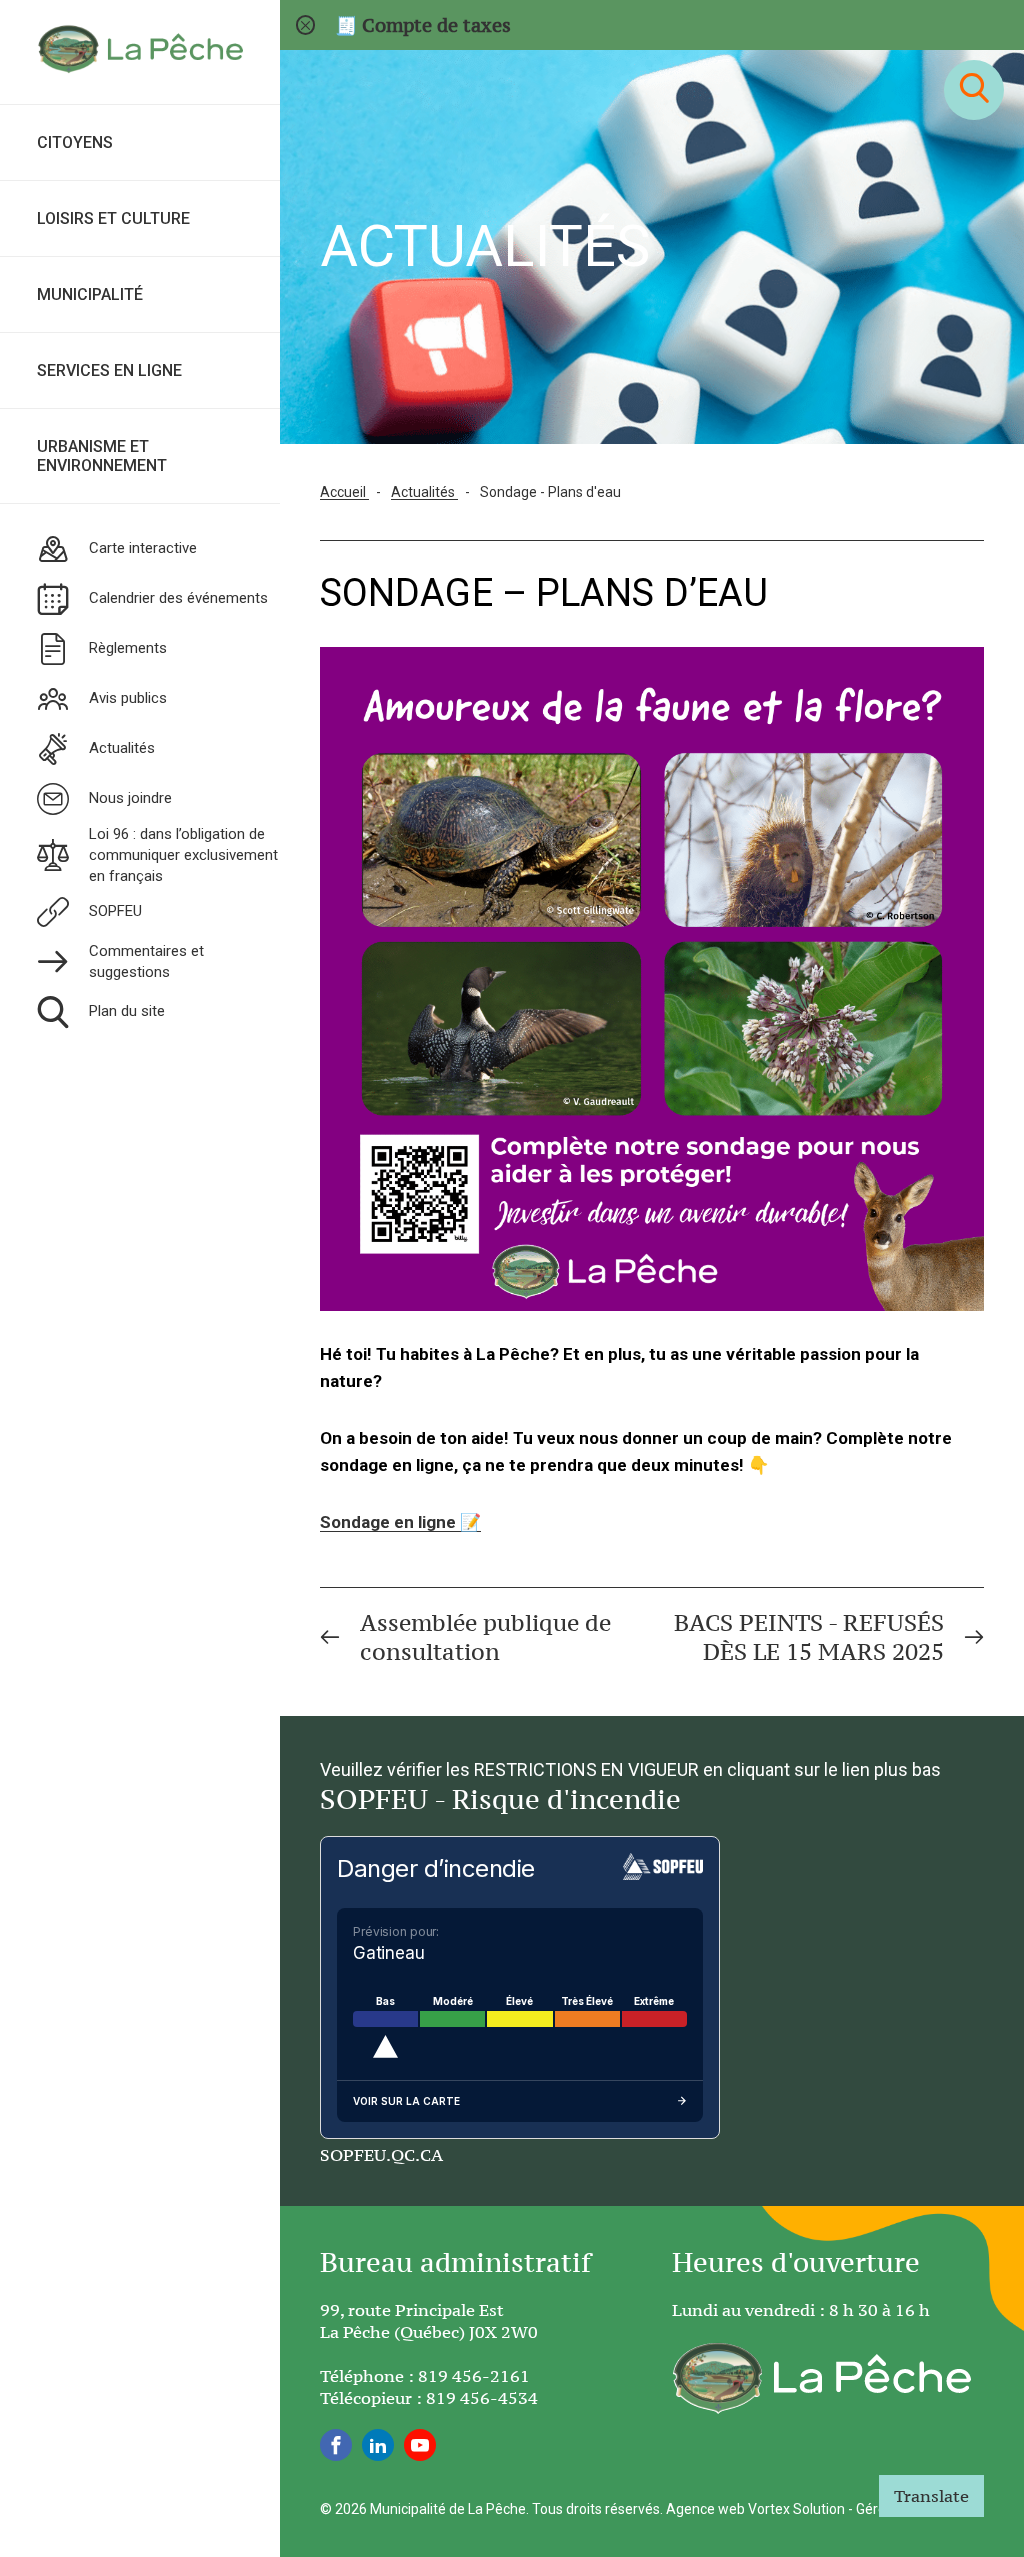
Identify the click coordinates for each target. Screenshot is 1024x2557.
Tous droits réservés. (597, 2509)
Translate (931, 2496)
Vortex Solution (796, 2509)
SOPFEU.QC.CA (381, 2155)
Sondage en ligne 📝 (400, 1522)
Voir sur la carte (406, 2101)
